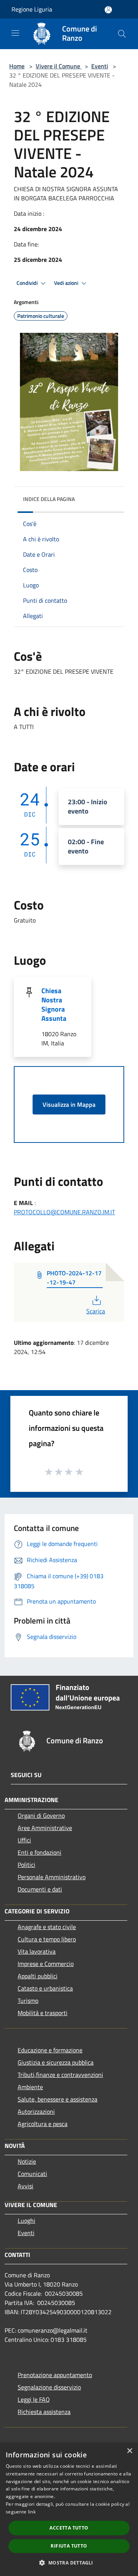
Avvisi (25, 2186)
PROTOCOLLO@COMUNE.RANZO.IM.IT (64, 1212)
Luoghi (26, 2221)
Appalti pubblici (38, 1976)
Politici (26, 1865)
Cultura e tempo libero (47, 1939)
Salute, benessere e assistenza (58, 2099)
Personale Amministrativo (52, 1877)
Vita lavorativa (37, 1951)
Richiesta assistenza (44, 2412)
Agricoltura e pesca (43, 2124)
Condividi (28, 283)
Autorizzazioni (36, 2111)
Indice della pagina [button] (49, 499)
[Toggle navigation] (15, 33)
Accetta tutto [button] (69, 2528)
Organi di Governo (41, 1815)
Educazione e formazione (50, 2050)
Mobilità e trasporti (43, 2013)
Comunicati (32, 2174)
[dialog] (69, 2509)
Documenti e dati (40, 1889)
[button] (69, 2563)
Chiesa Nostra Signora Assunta (54, 1004)
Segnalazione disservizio (49, 2387)
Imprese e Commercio (46, 1964)
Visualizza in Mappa (69, 1104)
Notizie (27, 2161)
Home (17, 66)
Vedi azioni (67, 283)
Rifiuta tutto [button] (69, 2546)
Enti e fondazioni (39, 1852)
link (32, 2512)
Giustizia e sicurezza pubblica (56, 2062)
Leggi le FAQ (34, 2399)
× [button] (129, 2451)
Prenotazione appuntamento (55, 2375)
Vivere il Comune (59, 66)
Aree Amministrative (45, 1828)
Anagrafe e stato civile (47, 1927)
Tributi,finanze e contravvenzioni (60, 2075)
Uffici (24, 1840)
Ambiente (30, 2087)
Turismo (28, 2001)
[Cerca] (122, 34)
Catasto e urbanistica (45, 1988)
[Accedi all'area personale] (108, 10)
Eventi (100, 66)
